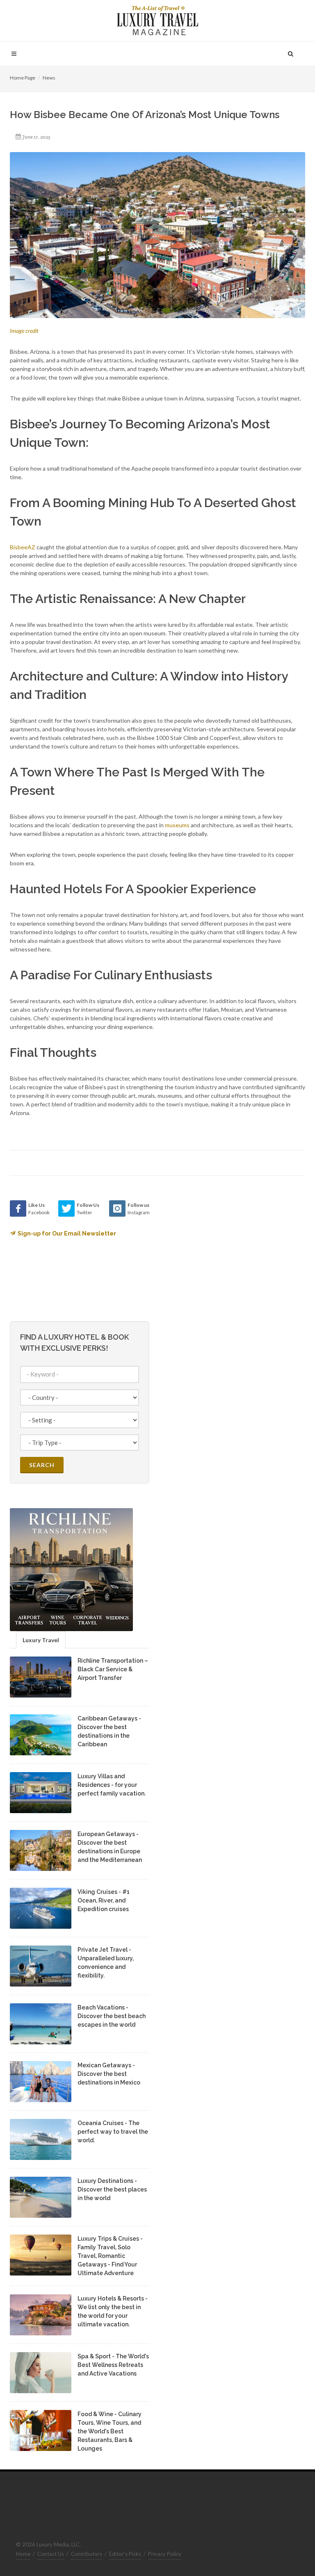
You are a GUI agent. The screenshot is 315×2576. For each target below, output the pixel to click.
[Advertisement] (227, 1252)
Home (23, 2554)
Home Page (23, 78)
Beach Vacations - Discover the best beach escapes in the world (112, 2016)
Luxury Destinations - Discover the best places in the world (112, 2189)
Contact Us (51, 2554)
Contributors (87, 2554)
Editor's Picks (125, 2554)
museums (177, 825)
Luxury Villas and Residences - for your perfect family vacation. (112, 1785)
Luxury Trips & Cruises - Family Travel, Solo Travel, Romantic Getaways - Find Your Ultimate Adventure (110, 2256)
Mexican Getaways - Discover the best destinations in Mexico (109, 2074)
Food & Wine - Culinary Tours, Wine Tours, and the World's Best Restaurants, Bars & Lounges (110, 2431)
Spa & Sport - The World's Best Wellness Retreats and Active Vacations (113, 2365)
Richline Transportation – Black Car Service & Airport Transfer (113, 1669)
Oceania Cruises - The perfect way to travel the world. (113, 2132)
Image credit (24, 331)
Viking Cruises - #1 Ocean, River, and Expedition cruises (104, 1900)
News (49, 78)
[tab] (41, 1640)
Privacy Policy (165, 2554)
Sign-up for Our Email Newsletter (67, 1233)
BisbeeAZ (23, 547)
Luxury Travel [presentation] (41, 1640)
